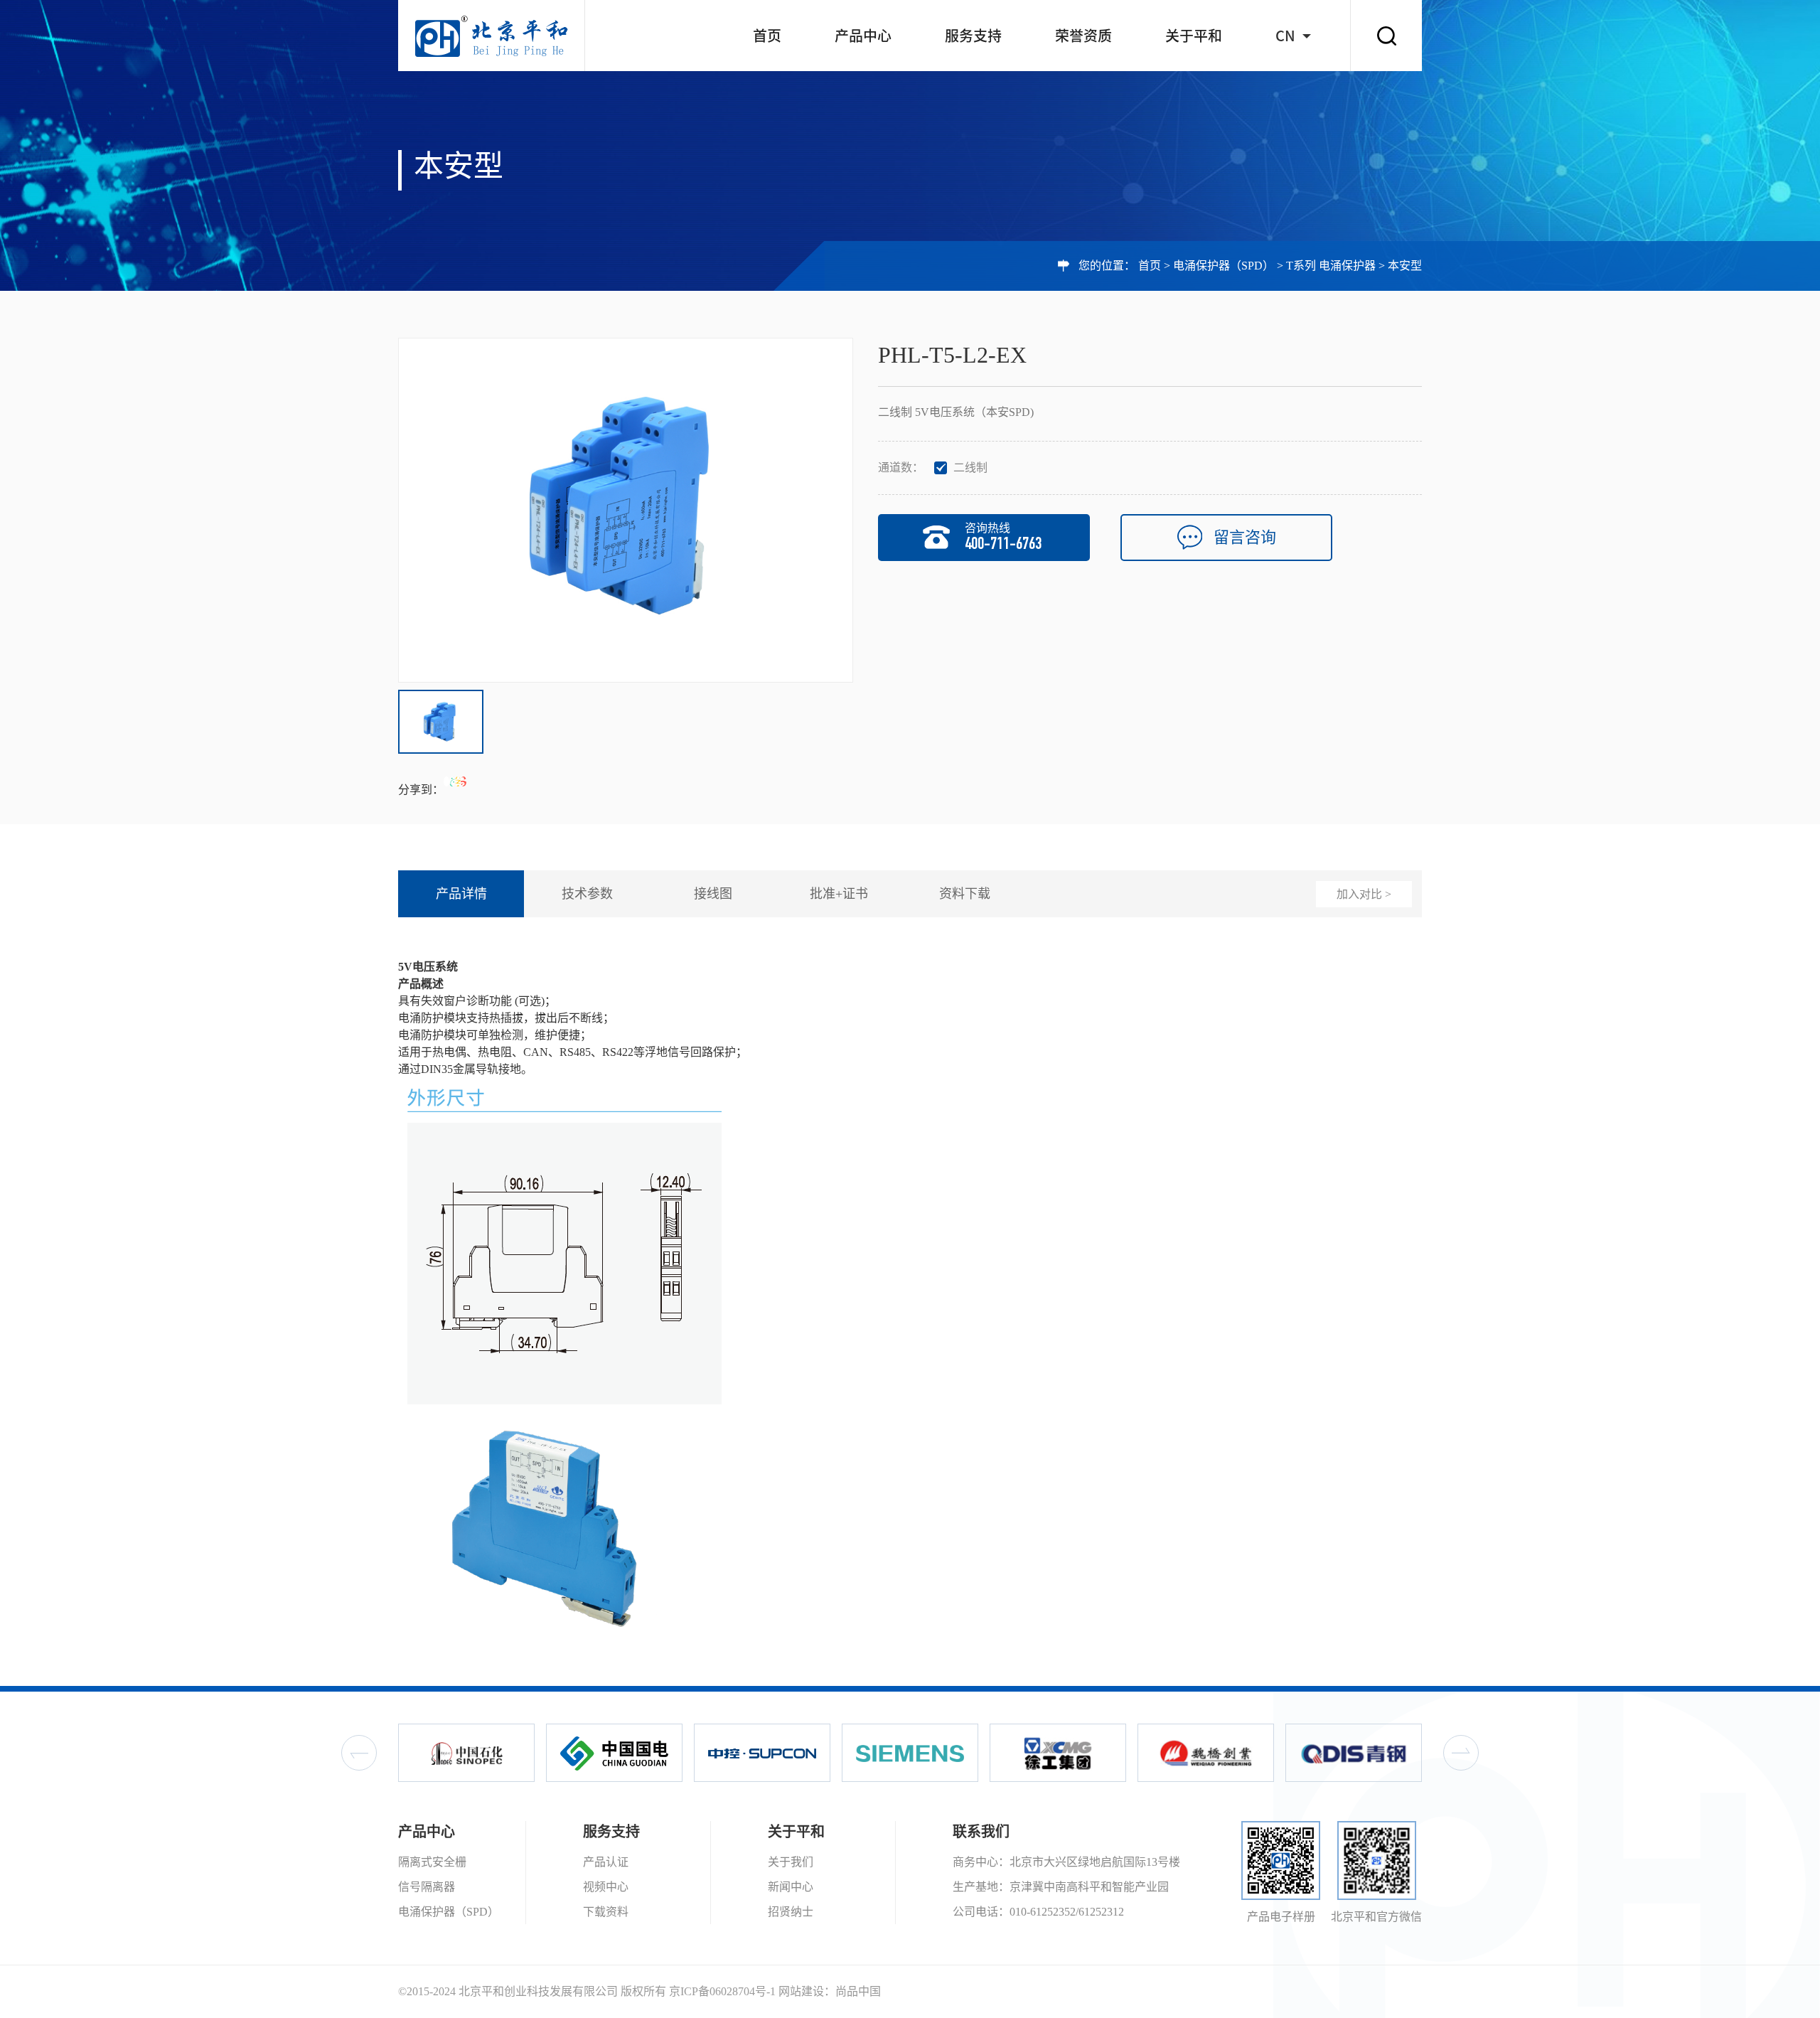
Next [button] (1461, 1753)
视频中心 (606, 1887)
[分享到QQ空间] (458, 781)
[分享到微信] (452, 781)
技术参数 (587, 894)
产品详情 (461, 894)
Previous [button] (359, 1753)
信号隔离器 (427, 1887)
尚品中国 (858, 1991)
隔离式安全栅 (432, 1862)
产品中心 (863, 36)
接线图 (713, 894)
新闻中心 (791, 1887)
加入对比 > (1364, 894)
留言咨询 (1245, 537)
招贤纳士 (791, 1912)
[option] (626, 510)
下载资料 (606, 1912)
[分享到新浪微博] (464, 781)
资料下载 (965, 894)
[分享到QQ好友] (446, 781)
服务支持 (973, 36)
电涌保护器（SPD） (1224, 266)
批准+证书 (839, 894)
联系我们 (981, 1832)
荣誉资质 (1083, 36)
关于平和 (1194, 36)
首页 (767, 36)
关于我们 (791, 1862)
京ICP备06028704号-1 (722, 1991)
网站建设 (801, 1991)
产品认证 (606, 1862)
